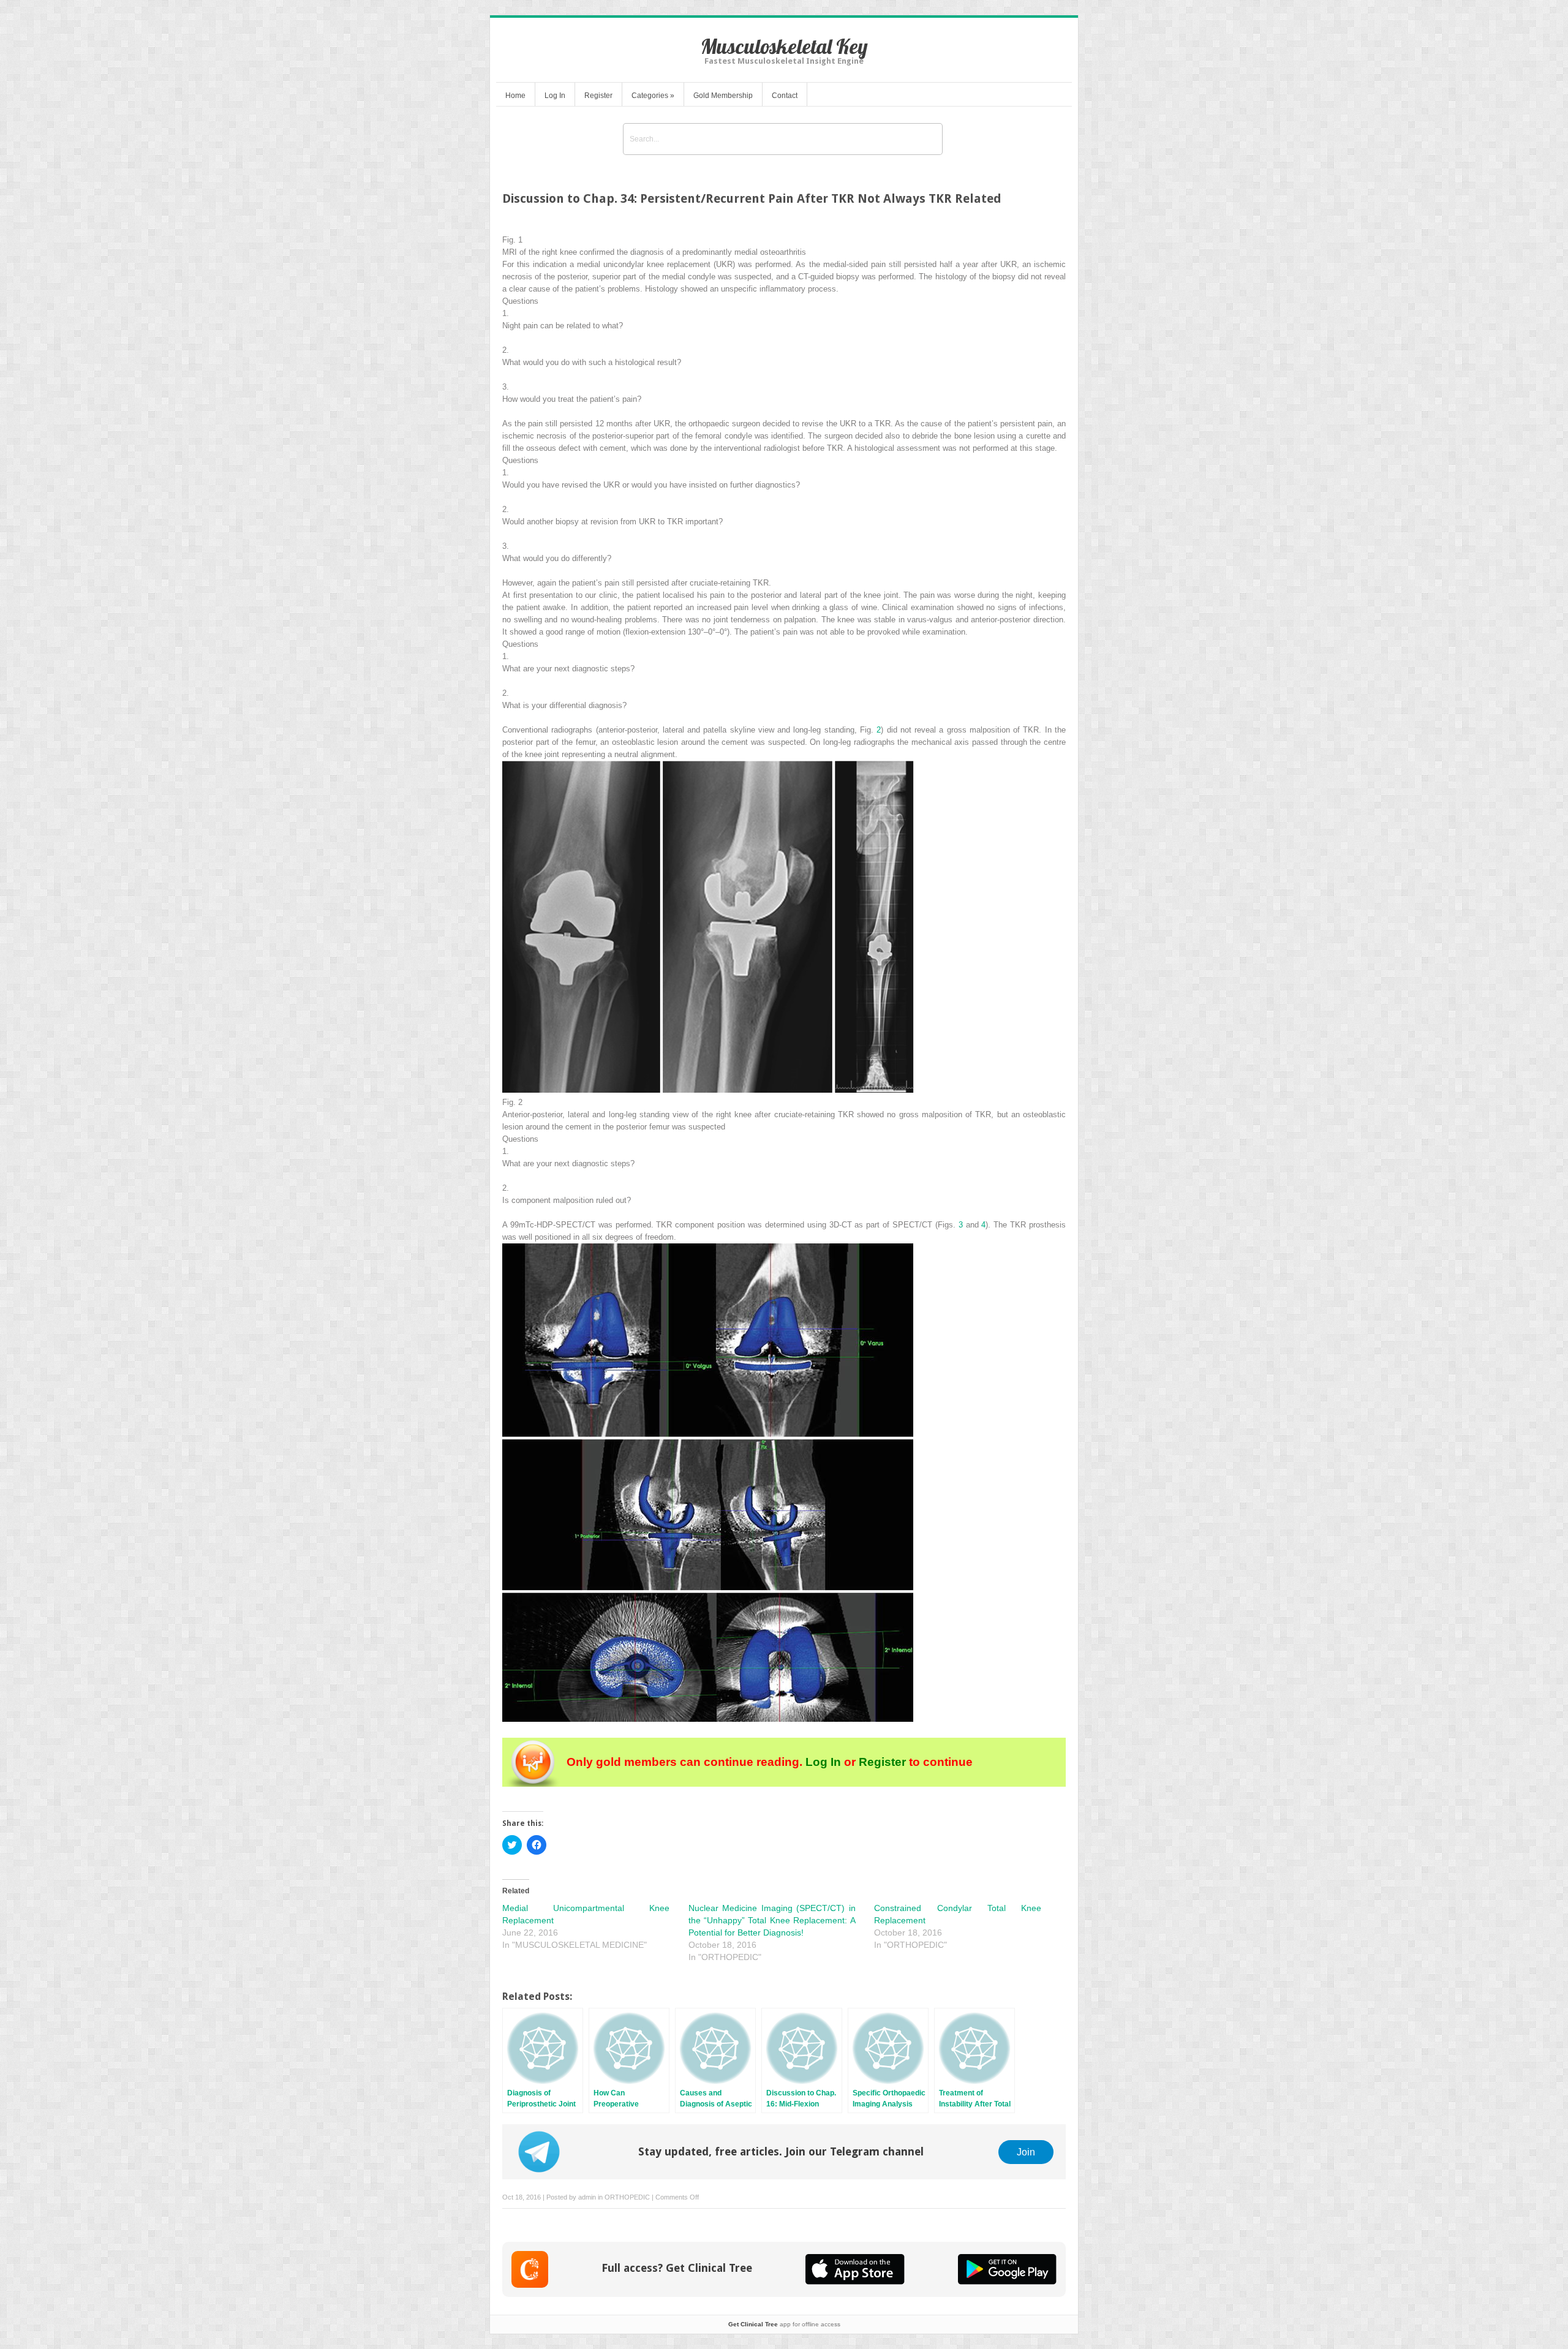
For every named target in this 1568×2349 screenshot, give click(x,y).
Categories (653, 96)
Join (1026, 2152)
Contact (785, 96)
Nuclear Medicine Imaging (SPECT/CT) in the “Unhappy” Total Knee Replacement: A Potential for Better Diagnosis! (772, 1920)
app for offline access (784, 2324)
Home (515, 96)
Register (598, 96)
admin (587, 2197)
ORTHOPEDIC (627, 2197)
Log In (555, 96)
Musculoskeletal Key (784, 46)
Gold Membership (723, 96)
